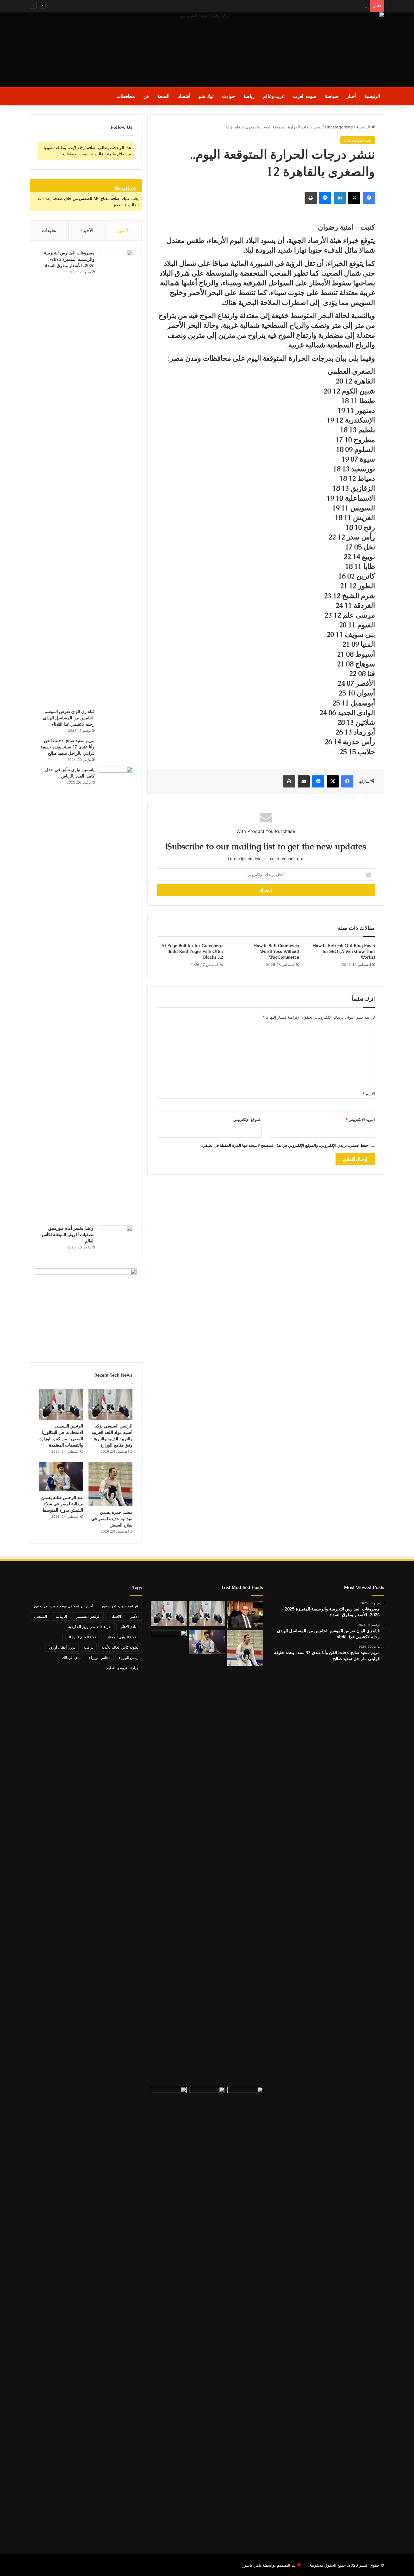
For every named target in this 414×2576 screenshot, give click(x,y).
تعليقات (49, 230)
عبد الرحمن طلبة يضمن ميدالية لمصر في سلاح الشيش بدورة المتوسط (62, 1504)
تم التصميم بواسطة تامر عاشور (269, 2565)
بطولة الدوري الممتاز (123, 1637)
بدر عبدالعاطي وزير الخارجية (90, 1627)
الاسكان (115, 1616)
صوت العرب (305, 96)
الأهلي (134, 1616)
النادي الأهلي (129, 1627)
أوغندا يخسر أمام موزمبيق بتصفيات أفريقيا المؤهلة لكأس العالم (68, 1235)
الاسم (369, 1094)
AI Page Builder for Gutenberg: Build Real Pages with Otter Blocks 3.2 (192, 951)
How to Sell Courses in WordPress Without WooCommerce (276, 951)
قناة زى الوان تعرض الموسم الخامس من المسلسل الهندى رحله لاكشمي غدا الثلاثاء (69, 718)
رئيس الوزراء (129, 1658)
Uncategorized (339, 127)
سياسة (332, 96)
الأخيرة (87, 230)
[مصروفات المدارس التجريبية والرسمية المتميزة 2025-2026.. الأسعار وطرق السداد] (116, 477)
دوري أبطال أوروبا (62, 1647)
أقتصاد (184, 96)
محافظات (126, 96)
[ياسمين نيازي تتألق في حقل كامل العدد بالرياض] (116, 994)
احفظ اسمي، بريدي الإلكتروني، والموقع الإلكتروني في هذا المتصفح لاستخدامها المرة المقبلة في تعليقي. (285, 1145)
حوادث (229, 96)
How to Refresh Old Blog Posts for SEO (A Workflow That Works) (344, 951)
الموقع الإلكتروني (247, 1119)
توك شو (206, 96)
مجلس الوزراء (100, 1658)
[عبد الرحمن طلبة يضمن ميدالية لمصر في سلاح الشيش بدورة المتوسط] (61, 1477)
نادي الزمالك (71, 1658)
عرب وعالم (274, 96)
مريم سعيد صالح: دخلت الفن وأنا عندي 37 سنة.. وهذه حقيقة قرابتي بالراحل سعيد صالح (68, 747)
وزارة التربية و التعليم (122, 1668)
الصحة (163, 96)
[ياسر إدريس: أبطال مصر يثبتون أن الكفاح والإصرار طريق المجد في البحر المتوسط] (245, 1614)
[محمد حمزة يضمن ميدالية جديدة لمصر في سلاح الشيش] (110, 1484)
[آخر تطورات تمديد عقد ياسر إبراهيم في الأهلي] (169, 2314)
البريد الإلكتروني (360, 1119)
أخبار (351, 96)
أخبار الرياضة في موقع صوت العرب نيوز (63, 1606)
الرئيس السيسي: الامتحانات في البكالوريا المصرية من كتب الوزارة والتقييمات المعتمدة (295, 6)
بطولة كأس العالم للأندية (120, 1647)
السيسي (40, 1616)
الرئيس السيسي (88, 1616)
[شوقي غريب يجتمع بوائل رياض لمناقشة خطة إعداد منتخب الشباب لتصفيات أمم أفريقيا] (207, 2314)
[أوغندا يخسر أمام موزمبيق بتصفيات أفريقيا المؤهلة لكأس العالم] (116, 1236)
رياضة (249, 96)
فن (146, 96)
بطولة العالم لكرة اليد (82, 1637)
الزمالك (61, 1616)
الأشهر (124, 230)
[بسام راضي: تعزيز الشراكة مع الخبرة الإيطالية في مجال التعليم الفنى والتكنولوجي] (169, 1857)
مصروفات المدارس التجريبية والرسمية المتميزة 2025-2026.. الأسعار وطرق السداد (69, 259)
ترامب (89, 1647)
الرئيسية (372, 96)
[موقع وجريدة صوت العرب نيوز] (207, 50)
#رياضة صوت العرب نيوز (120, 1606)
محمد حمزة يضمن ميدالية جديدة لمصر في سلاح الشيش (112, 1519)
